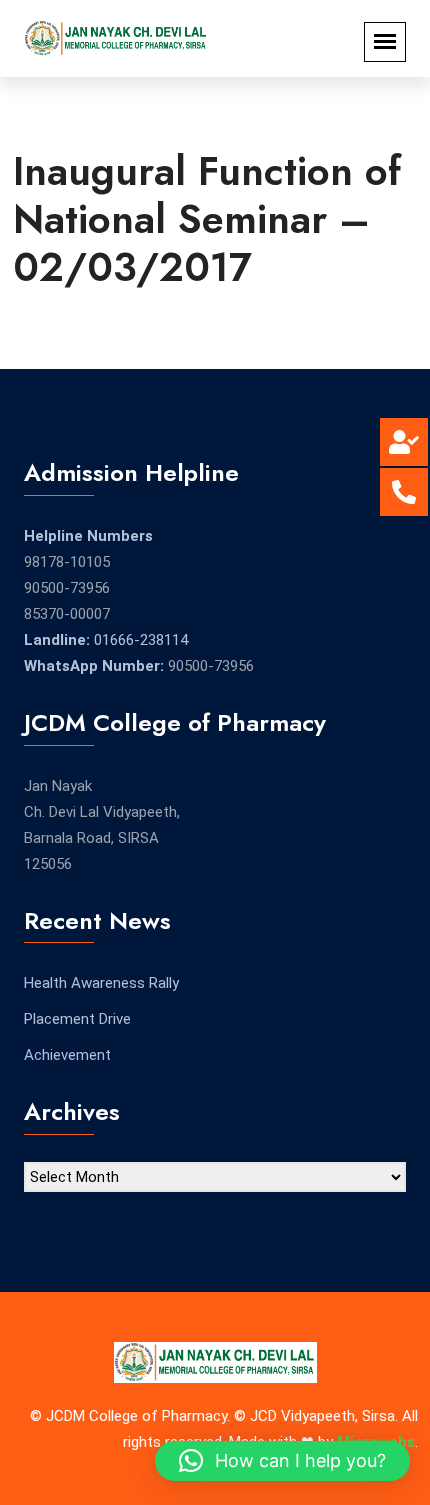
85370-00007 (67, 614)
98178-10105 (67, 562)
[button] (282, 1461)
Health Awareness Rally (101, 983)
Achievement (67, 1055)
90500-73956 (67, 588)
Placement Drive (77, 1019)
